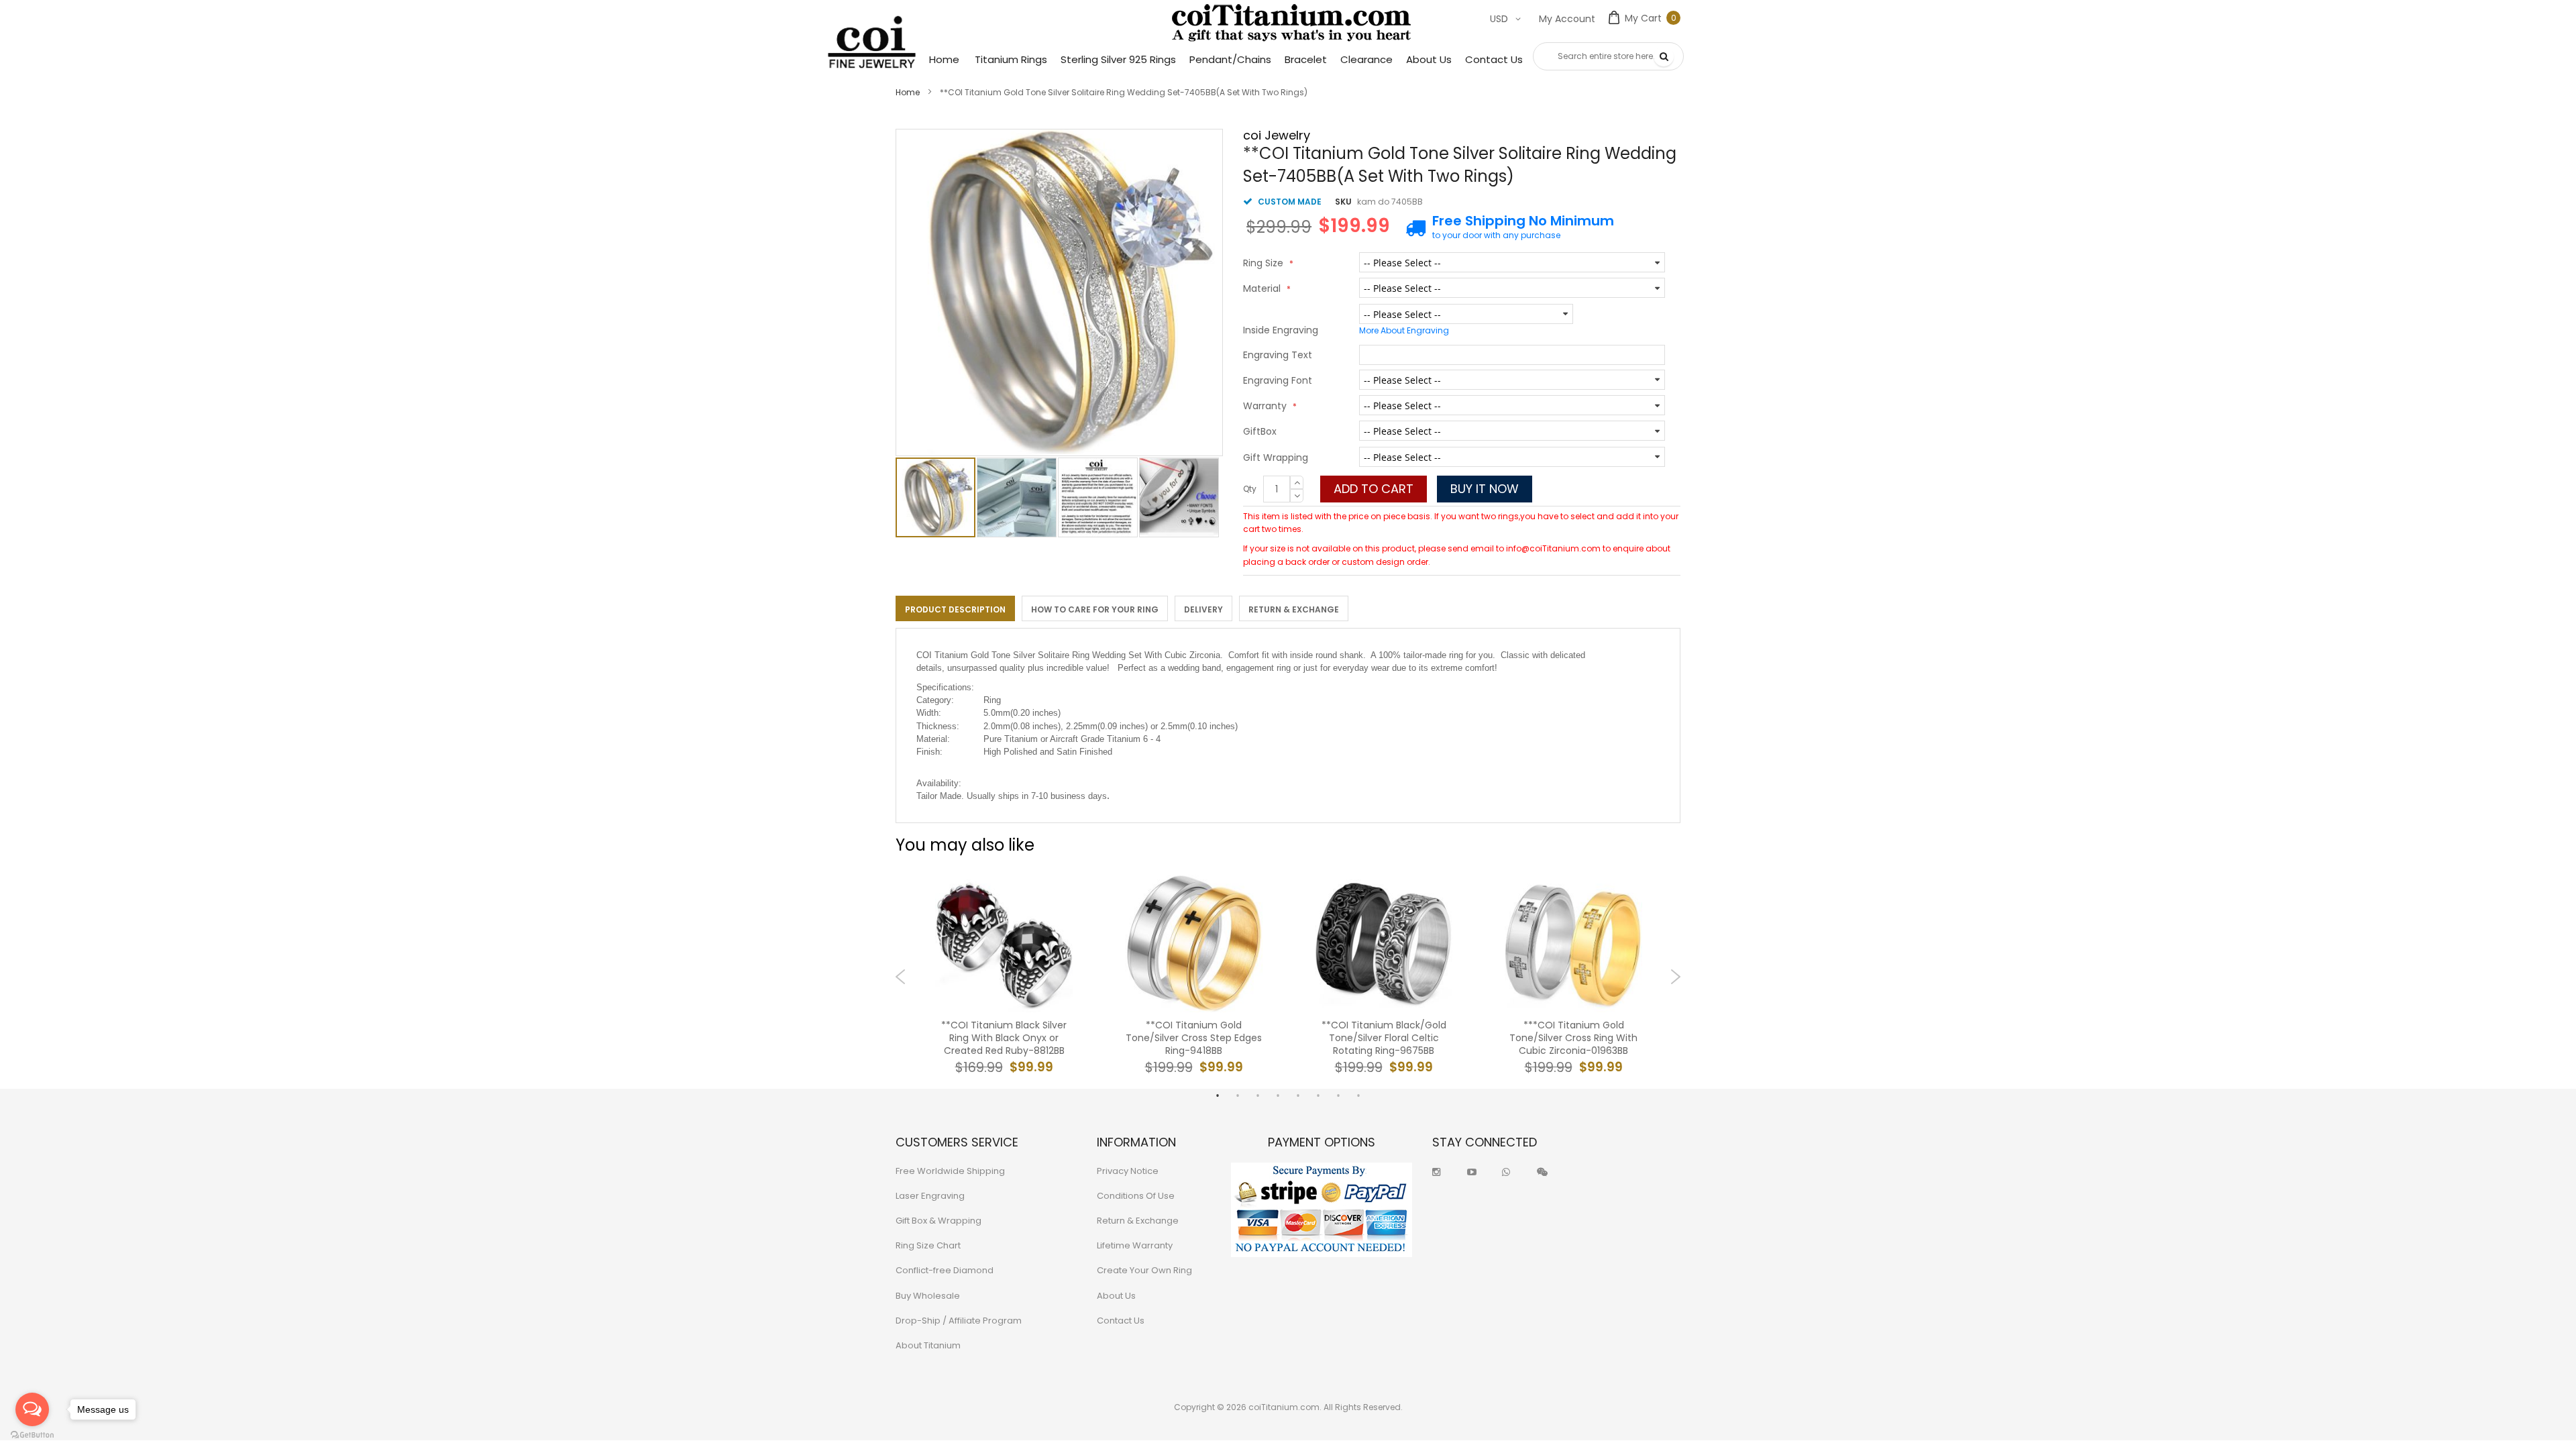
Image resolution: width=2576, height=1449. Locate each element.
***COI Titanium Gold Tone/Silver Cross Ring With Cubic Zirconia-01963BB (1573, 1038)
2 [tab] (1238, 1095)
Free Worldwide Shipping (950, 1171)
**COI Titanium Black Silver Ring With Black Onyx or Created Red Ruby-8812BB (1004, 1038)
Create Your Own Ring (1144, 1270)
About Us (1116, 1296)
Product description (955, 609)
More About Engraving (1404, 330)
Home (908, 92)
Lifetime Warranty (1135, 1245)
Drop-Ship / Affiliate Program (959, 1321)
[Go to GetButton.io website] (32, 1435)
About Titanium (928, 1345)
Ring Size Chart (928, 1245)
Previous (901, 977)
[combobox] (1608, 56)
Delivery (1203, 609)
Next (1675, 977)
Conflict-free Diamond (945, 1270)
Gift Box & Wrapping (938, 1221)
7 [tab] (1338, 1095)
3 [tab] (1258, 1095)
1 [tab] (1218, 1095)
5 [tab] (1298, 1095)
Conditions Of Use (1136, 1196)
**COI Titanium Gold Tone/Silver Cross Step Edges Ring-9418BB (1194, 1038)
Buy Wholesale (928, 1296)
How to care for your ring (1095, 609)
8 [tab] (1358, 1095)
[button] (1017, 497)
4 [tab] (1278, 1095)
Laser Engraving (930, 1196)
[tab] (955, 608)
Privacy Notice (1128, 1171)
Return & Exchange (1294, 609)
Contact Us (1121, 1321)
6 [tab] (1318, 1095)
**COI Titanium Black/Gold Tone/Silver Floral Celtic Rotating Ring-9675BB (1384, 1038)
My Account (1567, 19)
